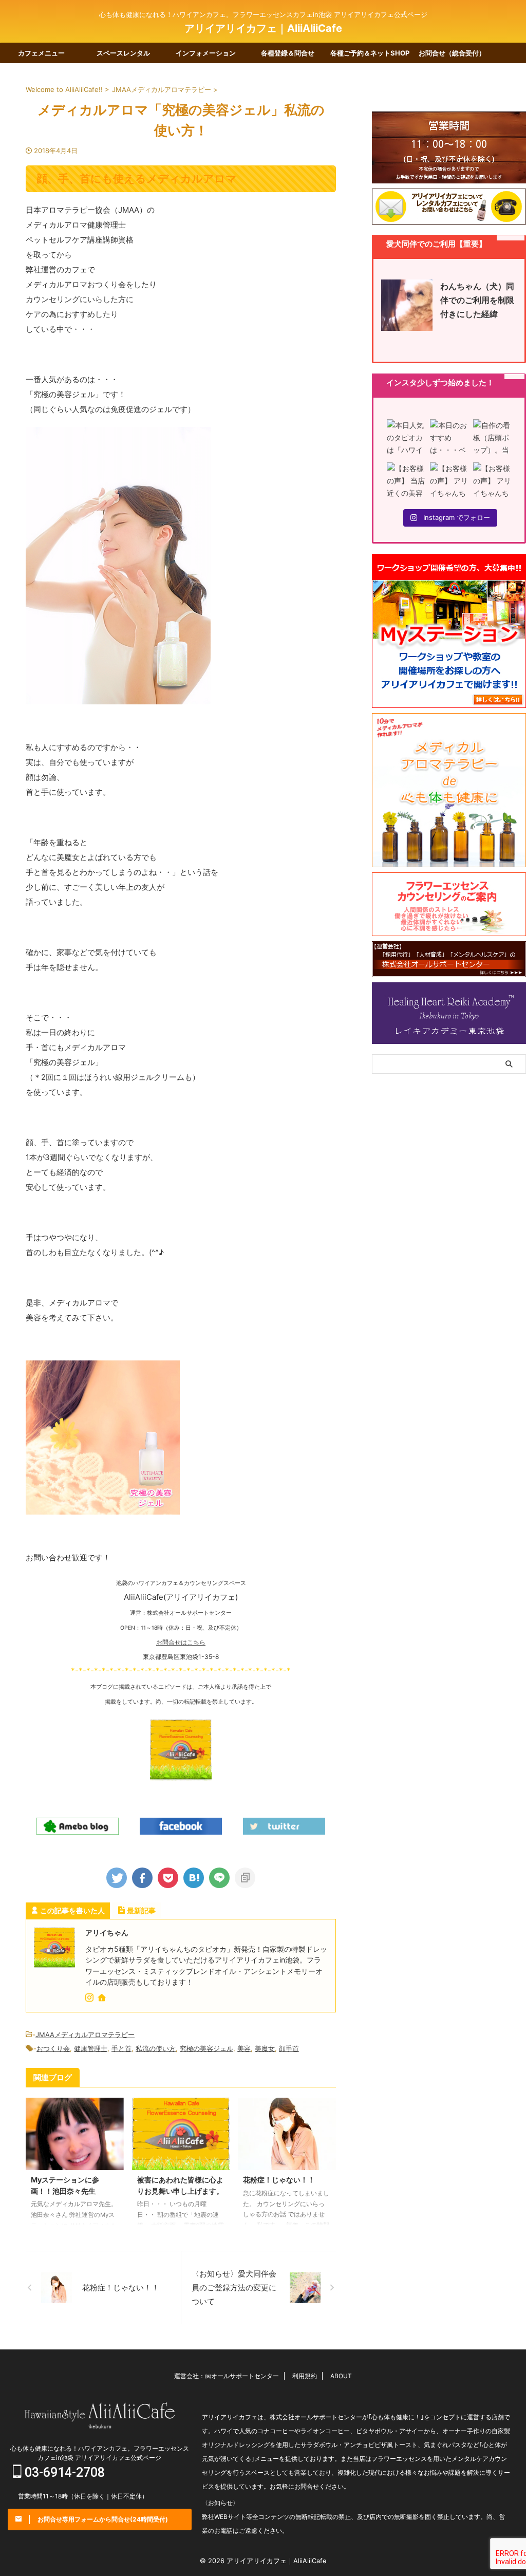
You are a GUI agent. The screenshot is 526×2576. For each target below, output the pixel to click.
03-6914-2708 (63, 2472)
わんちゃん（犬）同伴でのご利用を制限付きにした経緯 (477, 300)
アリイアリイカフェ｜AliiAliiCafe (263, 28)
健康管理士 (91, 2048)
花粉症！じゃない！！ (279, 2180)
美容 (244, 2048)
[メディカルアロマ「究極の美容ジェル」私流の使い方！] (194, 1878)
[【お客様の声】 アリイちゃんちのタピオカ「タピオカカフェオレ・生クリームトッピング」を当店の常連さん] (449, 481)
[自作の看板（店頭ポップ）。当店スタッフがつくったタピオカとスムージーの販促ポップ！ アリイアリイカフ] (492, 438)
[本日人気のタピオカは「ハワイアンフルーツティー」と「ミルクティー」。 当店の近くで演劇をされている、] (406, 438)
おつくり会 (53, 2048)
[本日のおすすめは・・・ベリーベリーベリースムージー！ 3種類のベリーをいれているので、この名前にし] (449, 438)
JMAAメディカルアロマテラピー (85, 2034)
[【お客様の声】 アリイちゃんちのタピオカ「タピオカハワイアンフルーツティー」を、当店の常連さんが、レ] (492, 481)
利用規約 (305, 2376)
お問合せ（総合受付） (452, 53)
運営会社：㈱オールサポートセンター (227, 2376)
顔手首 (289, 2048)
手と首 (121, 2048)
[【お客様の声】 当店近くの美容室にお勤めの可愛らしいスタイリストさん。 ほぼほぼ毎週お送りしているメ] (406, 481)
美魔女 (265, 2048)
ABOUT (341, 2376)
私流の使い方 (156, 2048)
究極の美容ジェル (206, 2048)
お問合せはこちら (181, 1642)
